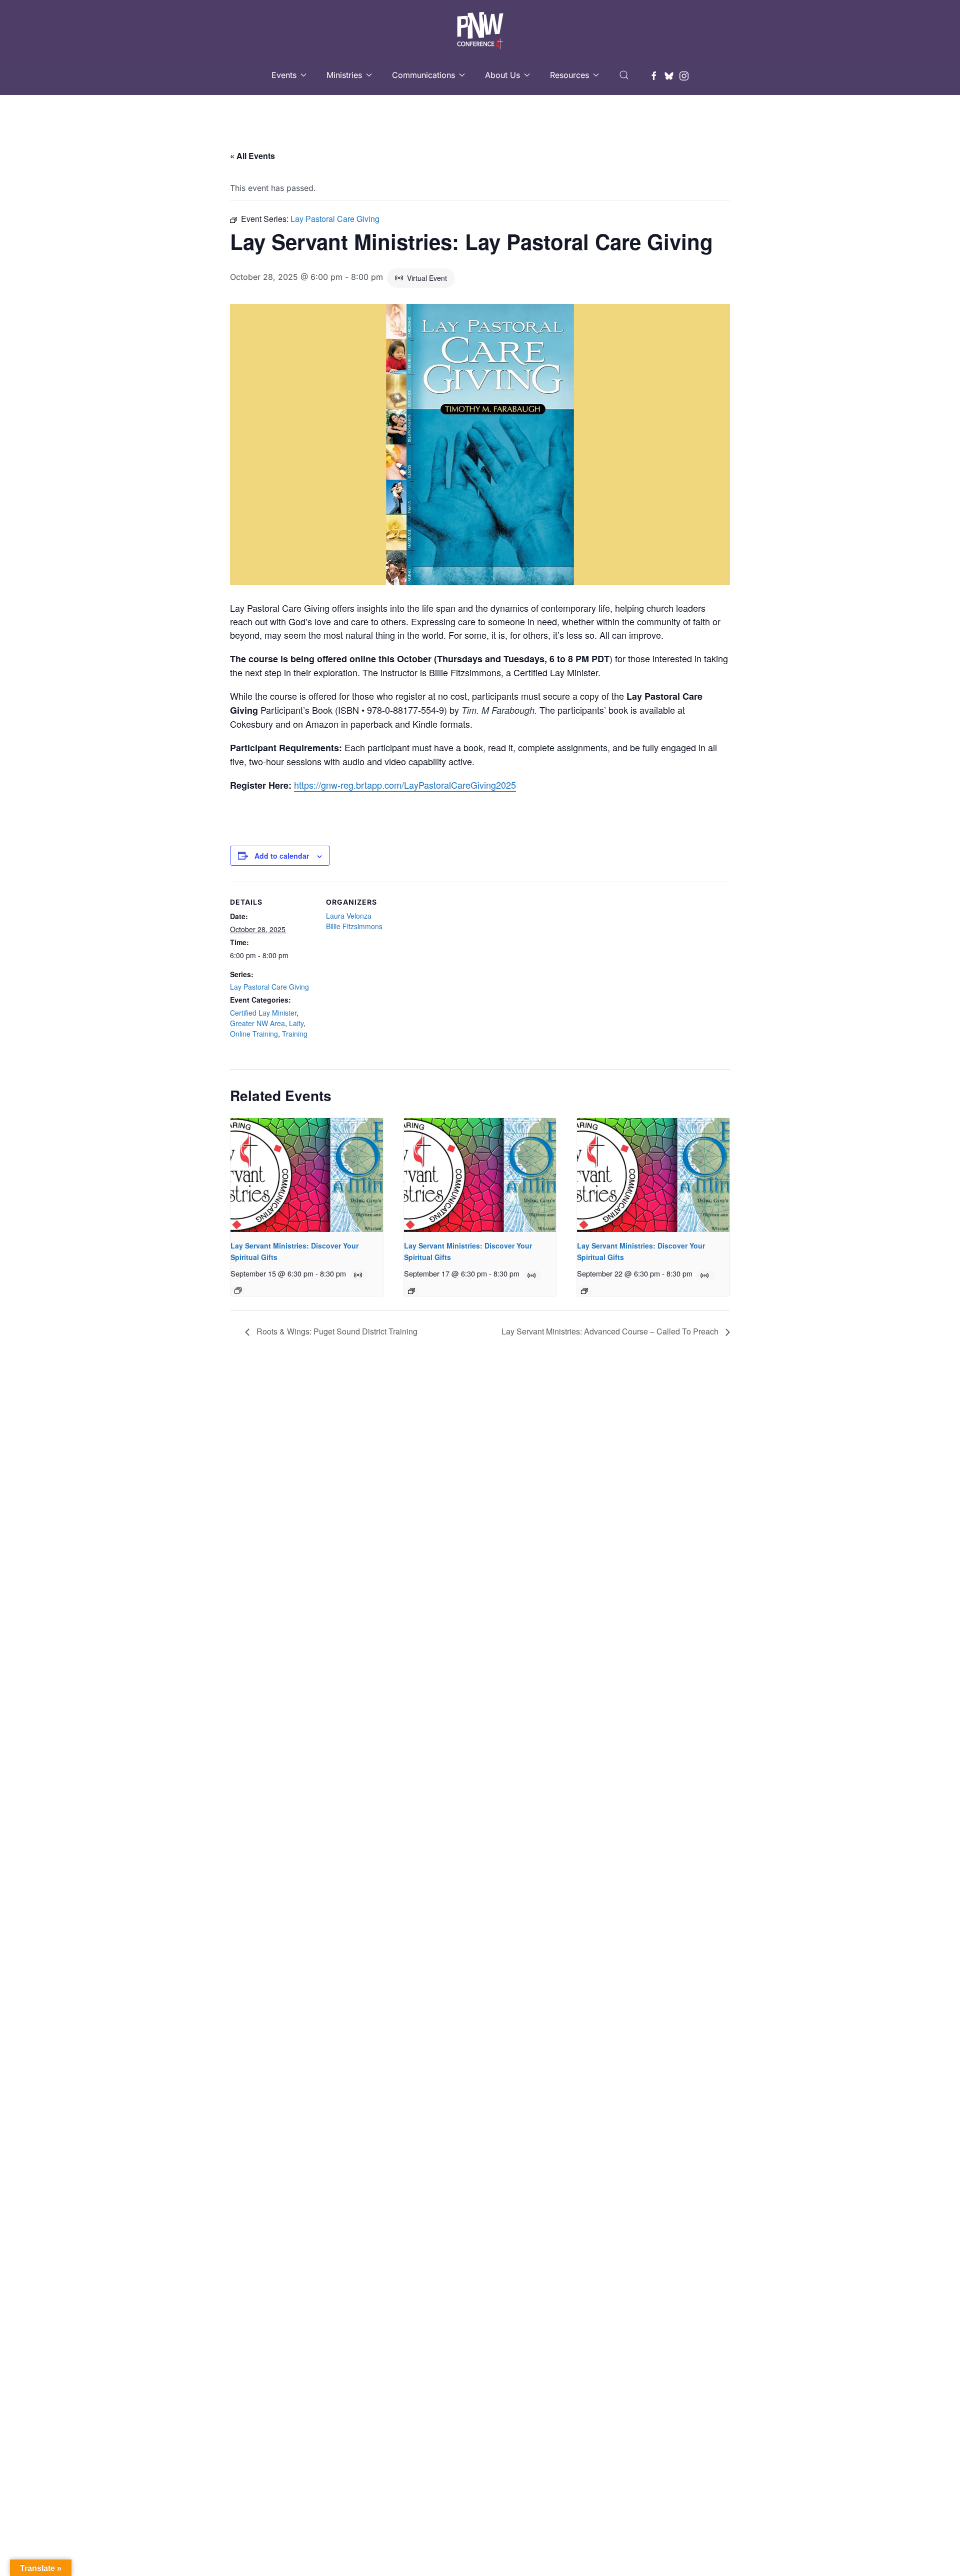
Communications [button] (423, 75)
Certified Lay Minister (263, 1013)
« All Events (252, 156)
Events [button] (284, 75)
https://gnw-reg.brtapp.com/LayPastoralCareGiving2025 (405, 785)
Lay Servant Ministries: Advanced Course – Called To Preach (611, 1331)
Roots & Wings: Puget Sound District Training (336, 1331)
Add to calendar (282, 856)
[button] (624, 75)
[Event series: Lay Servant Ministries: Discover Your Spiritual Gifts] (238, 1290)
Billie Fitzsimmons (354, 926)
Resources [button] (569, 75)
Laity (296, 1023)
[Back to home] (480, 27)
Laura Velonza (349, 916)
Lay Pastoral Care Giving (269, 987)
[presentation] (307, 1175)
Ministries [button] (344, 75)
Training (295, 1034)
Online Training (254, 1034)
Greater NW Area (257, 1023)
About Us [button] (502, 75)
